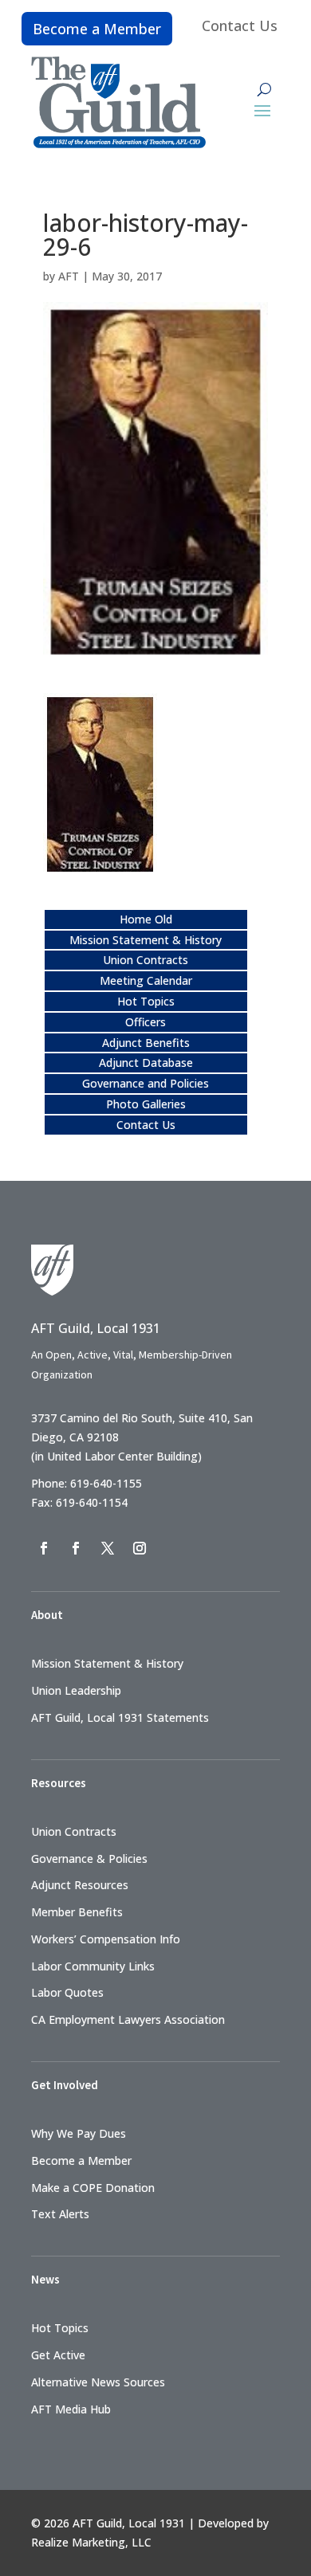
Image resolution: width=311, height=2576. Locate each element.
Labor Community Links (93, 1966)
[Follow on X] (108, 1548)
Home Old (146, 919)
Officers (146, 1022)
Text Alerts (60, 2214)
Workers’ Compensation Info (106, 1939)
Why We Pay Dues (79, 2133)
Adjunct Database (146, 1063)
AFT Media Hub (71, 2409)
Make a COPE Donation (93, 2188)
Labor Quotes (67, 1992)
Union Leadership (76, 1690)
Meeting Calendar (146, 980)
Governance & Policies (89, 1858)
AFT (69, 276)
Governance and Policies (146, 1083)
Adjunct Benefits (146, 1043)
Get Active (58, 2355)
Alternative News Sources (98, 2382)
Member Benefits (77, 1912)
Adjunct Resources (80, 1885)
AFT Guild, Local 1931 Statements (120, 1717)
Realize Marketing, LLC (91, 2542)
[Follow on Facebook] (44, 1548)
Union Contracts (146, 960)
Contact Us (240, 25)
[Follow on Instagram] (140, 1548)
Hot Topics (146, 1001)
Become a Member (97, 29)
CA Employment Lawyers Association (128, 2019)
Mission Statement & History (146, 940)
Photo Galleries (146, 1104)
